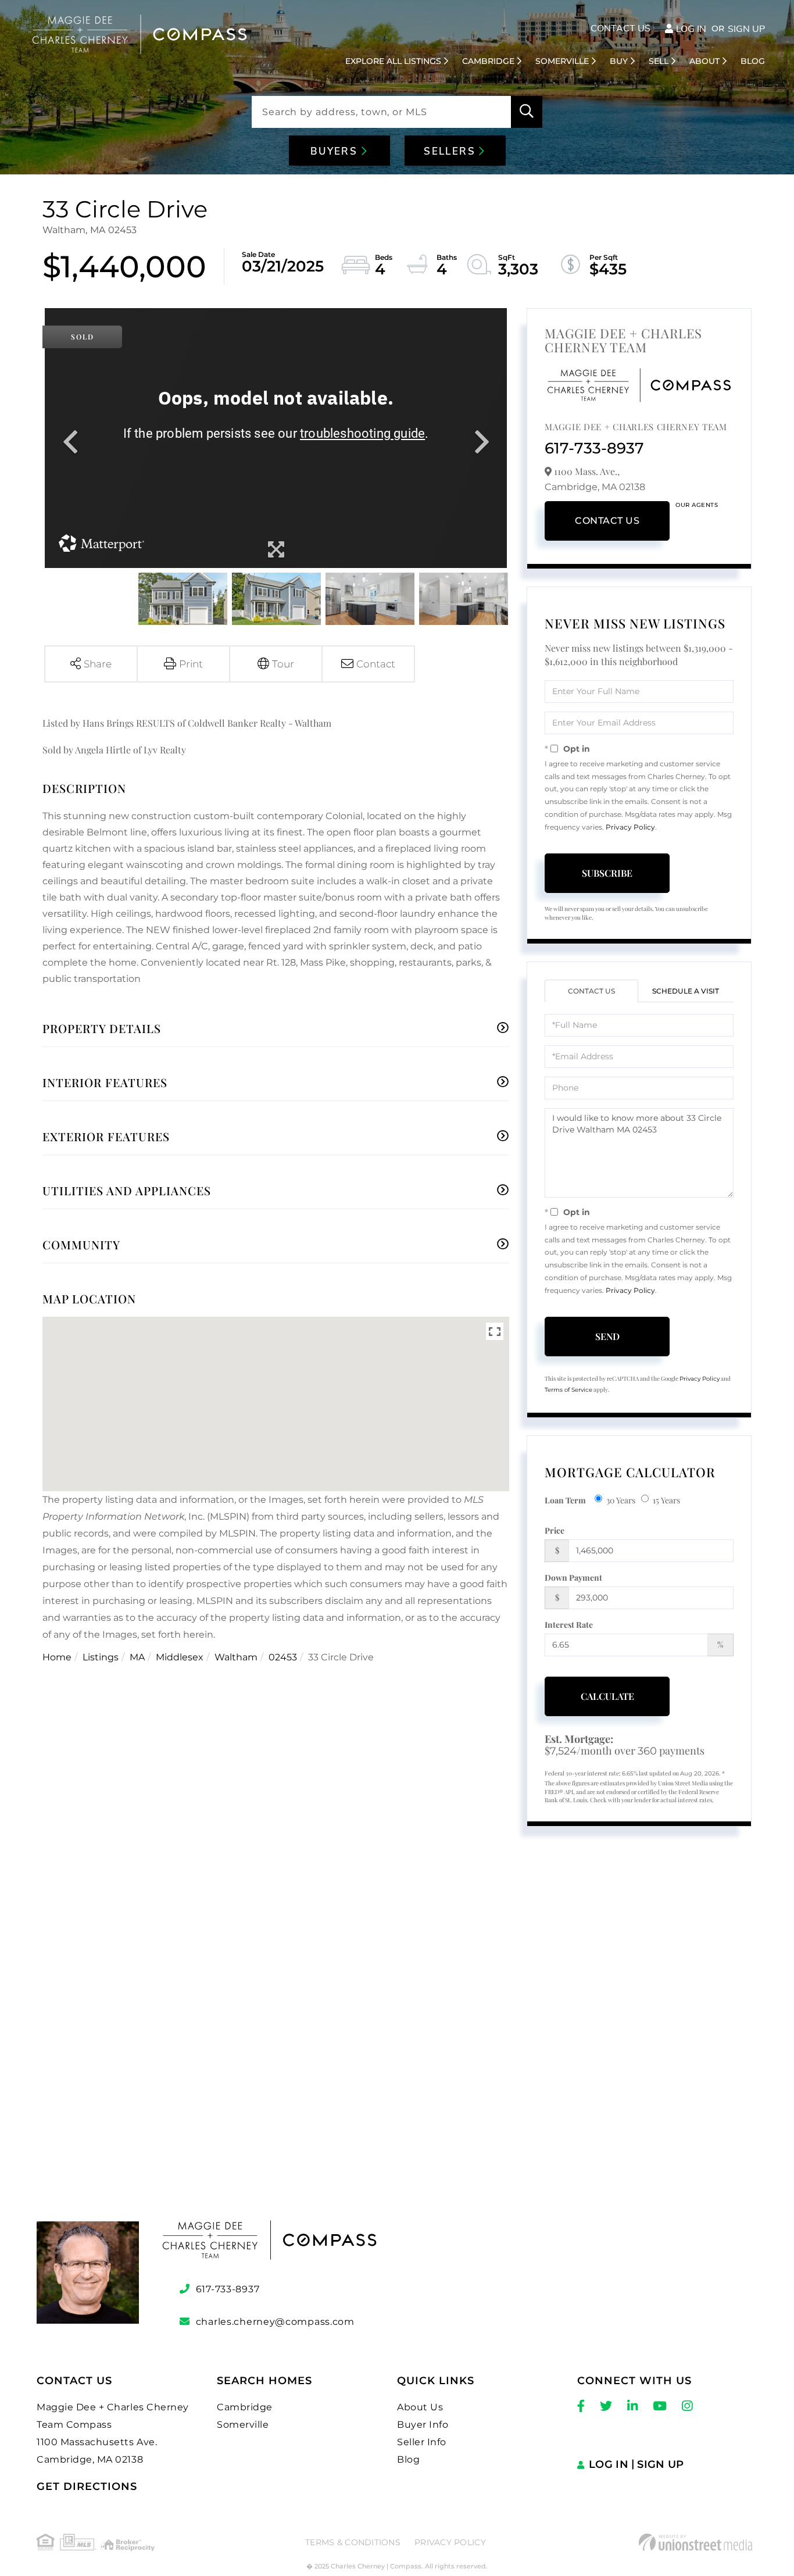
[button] (527, 112)
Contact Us (620, 28)
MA (137, 1657)
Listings (101, 1657)
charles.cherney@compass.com (275, 2322)
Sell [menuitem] (659, 61)
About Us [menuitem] (420, 2407)
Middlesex (180, 1657)
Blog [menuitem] (753, 61)
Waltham (236, 1657)
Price (555, 1530)
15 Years (666, 1500)
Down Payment (573, 1578)
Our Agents (697, 505)
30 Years (621, 1500)
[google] (397, 2048)
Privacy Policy (630, 827)
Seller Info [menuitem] (422, 2442)
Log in (691, 29)
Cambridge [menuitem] (488, 61)
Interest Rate (569, 1625)
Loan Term (565, 1500)
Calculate (607, 1696)
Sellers (451, 151)
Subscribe (607, 873)
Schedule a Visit (686, 991)
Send (607, 1336)
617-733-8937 (594, 448)
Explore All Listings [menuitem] (393, 61)
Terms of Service (568, 1390)
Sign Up (746, 29)
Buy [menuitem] (619, 61)
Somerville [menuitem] (562, 61)
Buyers (336, 151)
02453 (283, 1657)
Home (57, 1657)
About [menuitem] (704, 61)
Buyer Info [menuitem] (423, 2425)
